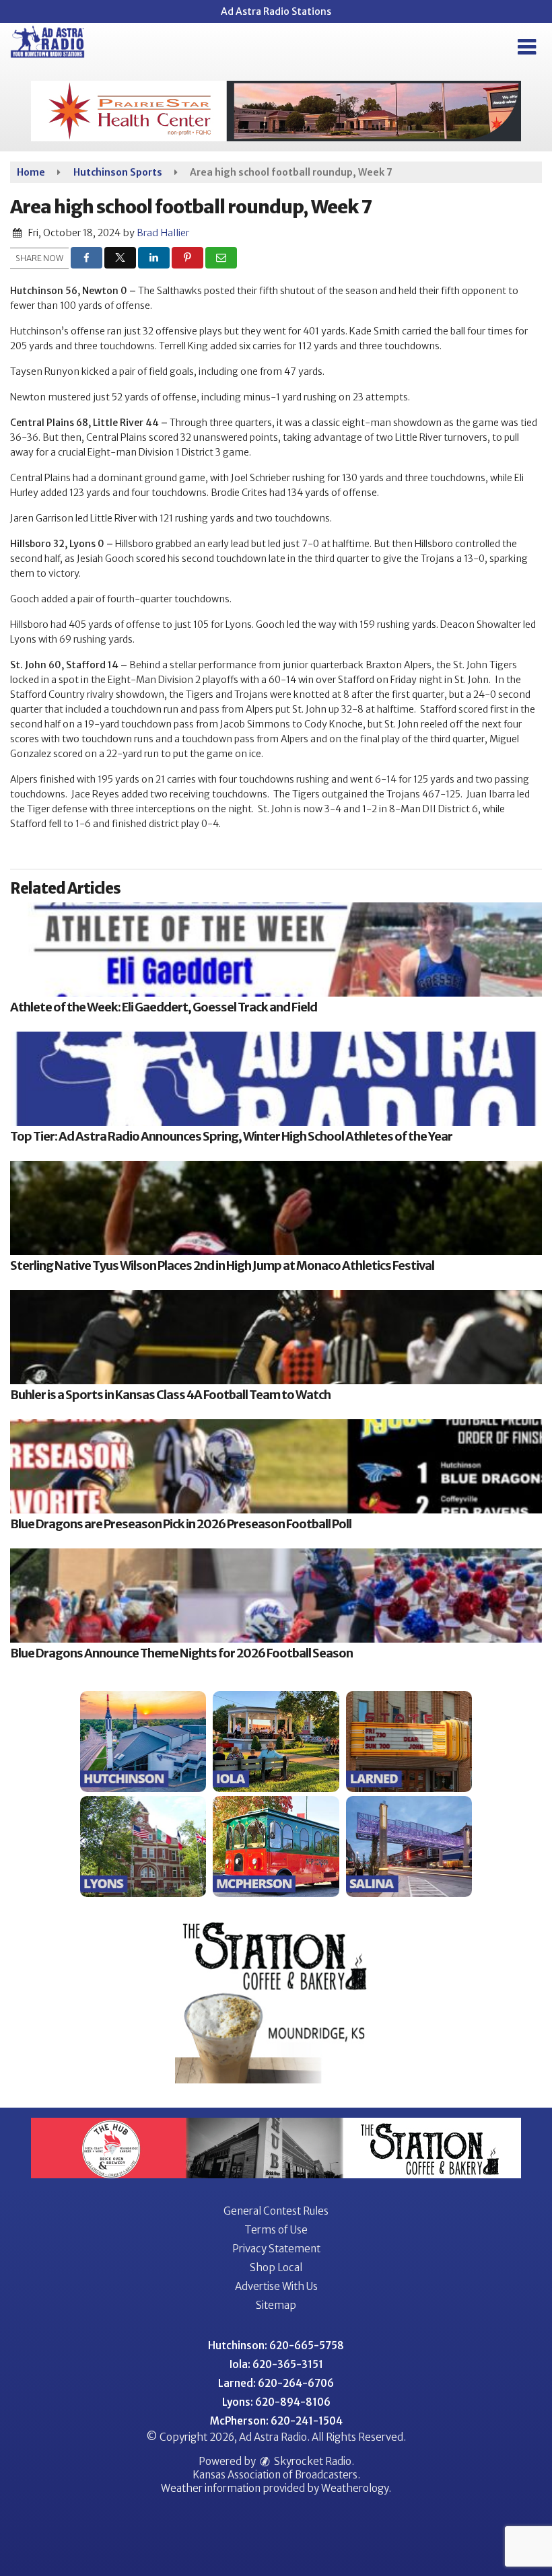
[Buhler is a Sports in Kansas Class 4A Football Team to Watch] (276, 1337)
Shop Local (276, 2267)
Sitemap (276, 2305)
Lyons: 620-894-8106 (276, 2402)
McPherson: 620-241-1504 (276, 2421)
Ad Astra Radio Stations (276, 11)
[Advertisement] (276, 111)
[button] (527, 47)
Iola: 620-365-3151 (276, 2364)
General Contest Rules (276, 2211)
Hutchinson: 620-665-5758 (276, 2346)
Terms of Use (276, 2230)
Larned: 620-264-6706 (276, 2383)
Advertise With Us (276, 2286)
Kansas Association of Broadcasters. (276, 2475)
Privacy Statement (276, 2249)
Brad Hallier (163, 233)
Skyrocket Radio (312, 2461)
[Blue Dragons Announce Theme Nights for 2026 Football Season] (276, 1596)
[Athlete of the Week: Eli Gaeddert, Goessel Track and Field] (276, 950)
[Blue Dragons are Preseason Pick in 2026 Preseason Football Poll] (276, 1466)
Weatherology (355, 2488)
